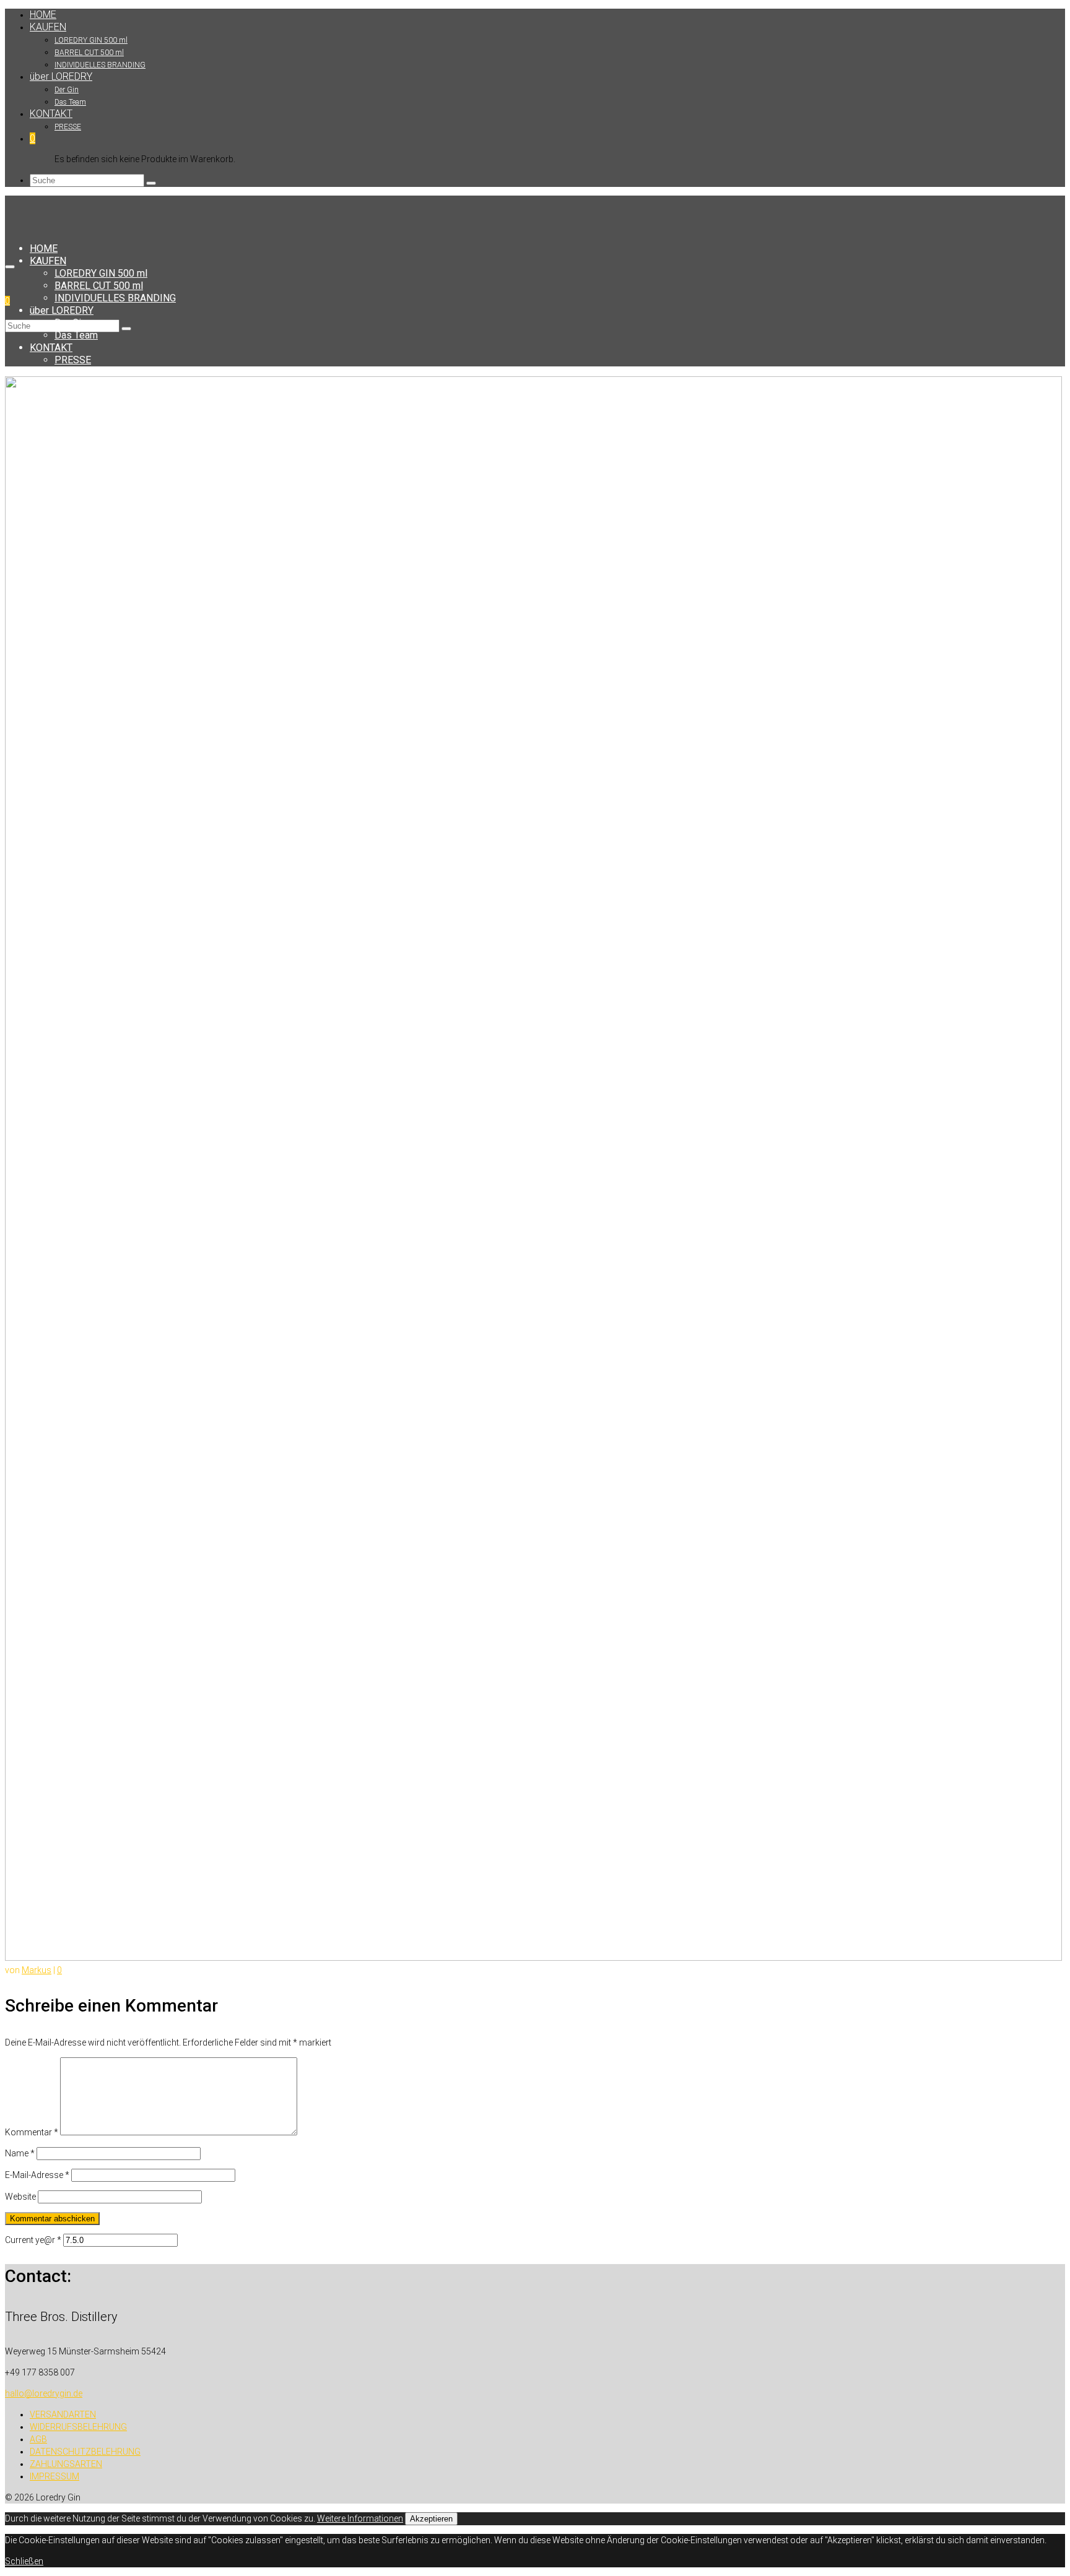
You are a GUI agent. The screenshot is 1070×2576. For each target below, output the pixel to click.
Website (20, 2197)
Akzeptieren (431, 2519)
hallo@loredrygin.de (44, 2393)
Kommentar (32, 2132)
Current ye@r (33, 2240)
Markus (37, 1970)
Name (20, 2153)
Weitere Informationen (360, 2518)
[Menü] (10, 267)
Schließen (24, 2561)
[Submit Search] (151, 183)
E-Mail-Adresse (37, 2175)
